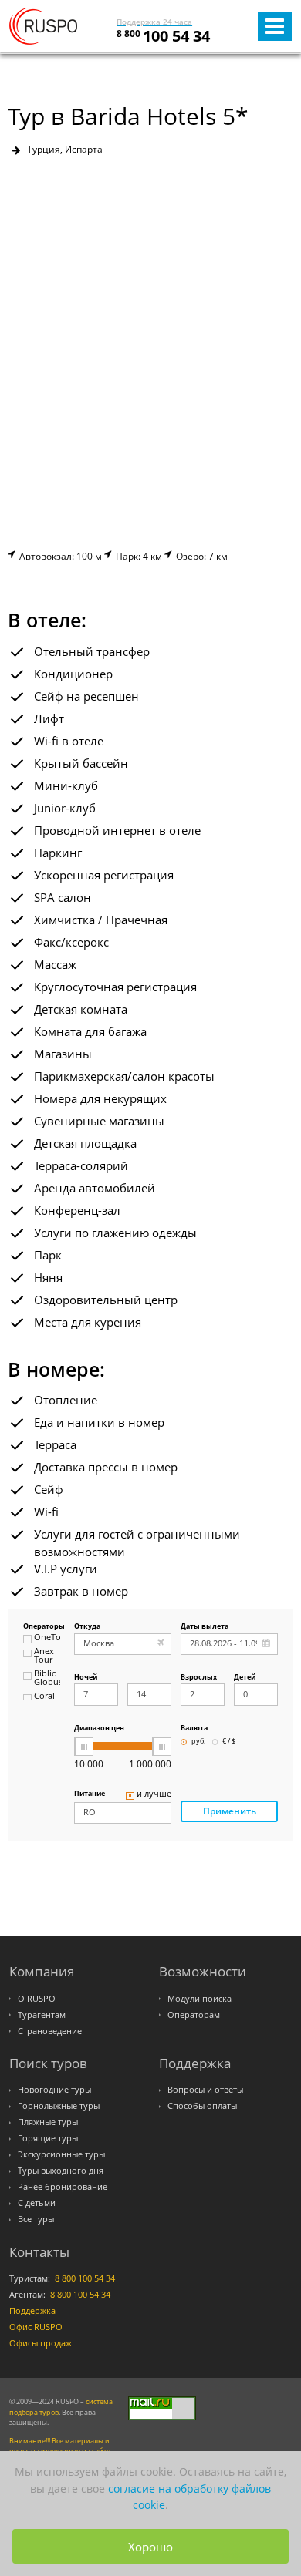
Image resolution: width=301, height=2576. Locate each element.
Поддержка (32, 2311)
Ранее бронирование (63, 2187)
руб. (198, 1742)
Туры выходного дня (61, 2171)
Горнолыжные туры (59, 2106)
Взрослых (199, 1678)
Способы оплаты (202, 2106)
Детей (245, 1678)
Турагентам (42, 2015)
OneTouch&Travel (47, 1638)
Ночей (86, 1678)
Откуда (87, 1627)
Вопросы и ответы (205, 2090)
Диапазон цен (99, 1729)
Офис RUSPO (36, 2327)
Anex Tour (44, 1656)
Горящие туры (48, 2138)
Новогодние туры (54, 2090)
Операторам (194, 2015)
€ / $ (229, 1742)
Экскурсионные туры (61, 2154)
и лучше (154, 1794)
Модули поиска (200, 1999)
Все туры (36, 2219)
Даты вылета (205, 1627)
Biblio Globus (47, 1678)
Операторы (42, 1627)
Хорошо (150, 2547)
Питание (90, 1794)
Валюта (194, 1729)
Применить (230, 1811)
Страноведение (50, 2031)
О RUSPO (37, 1999)
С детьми (37, 2203)
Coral (44, 1697)
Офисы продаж (41, 2343)
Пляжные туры (48, 2122)
